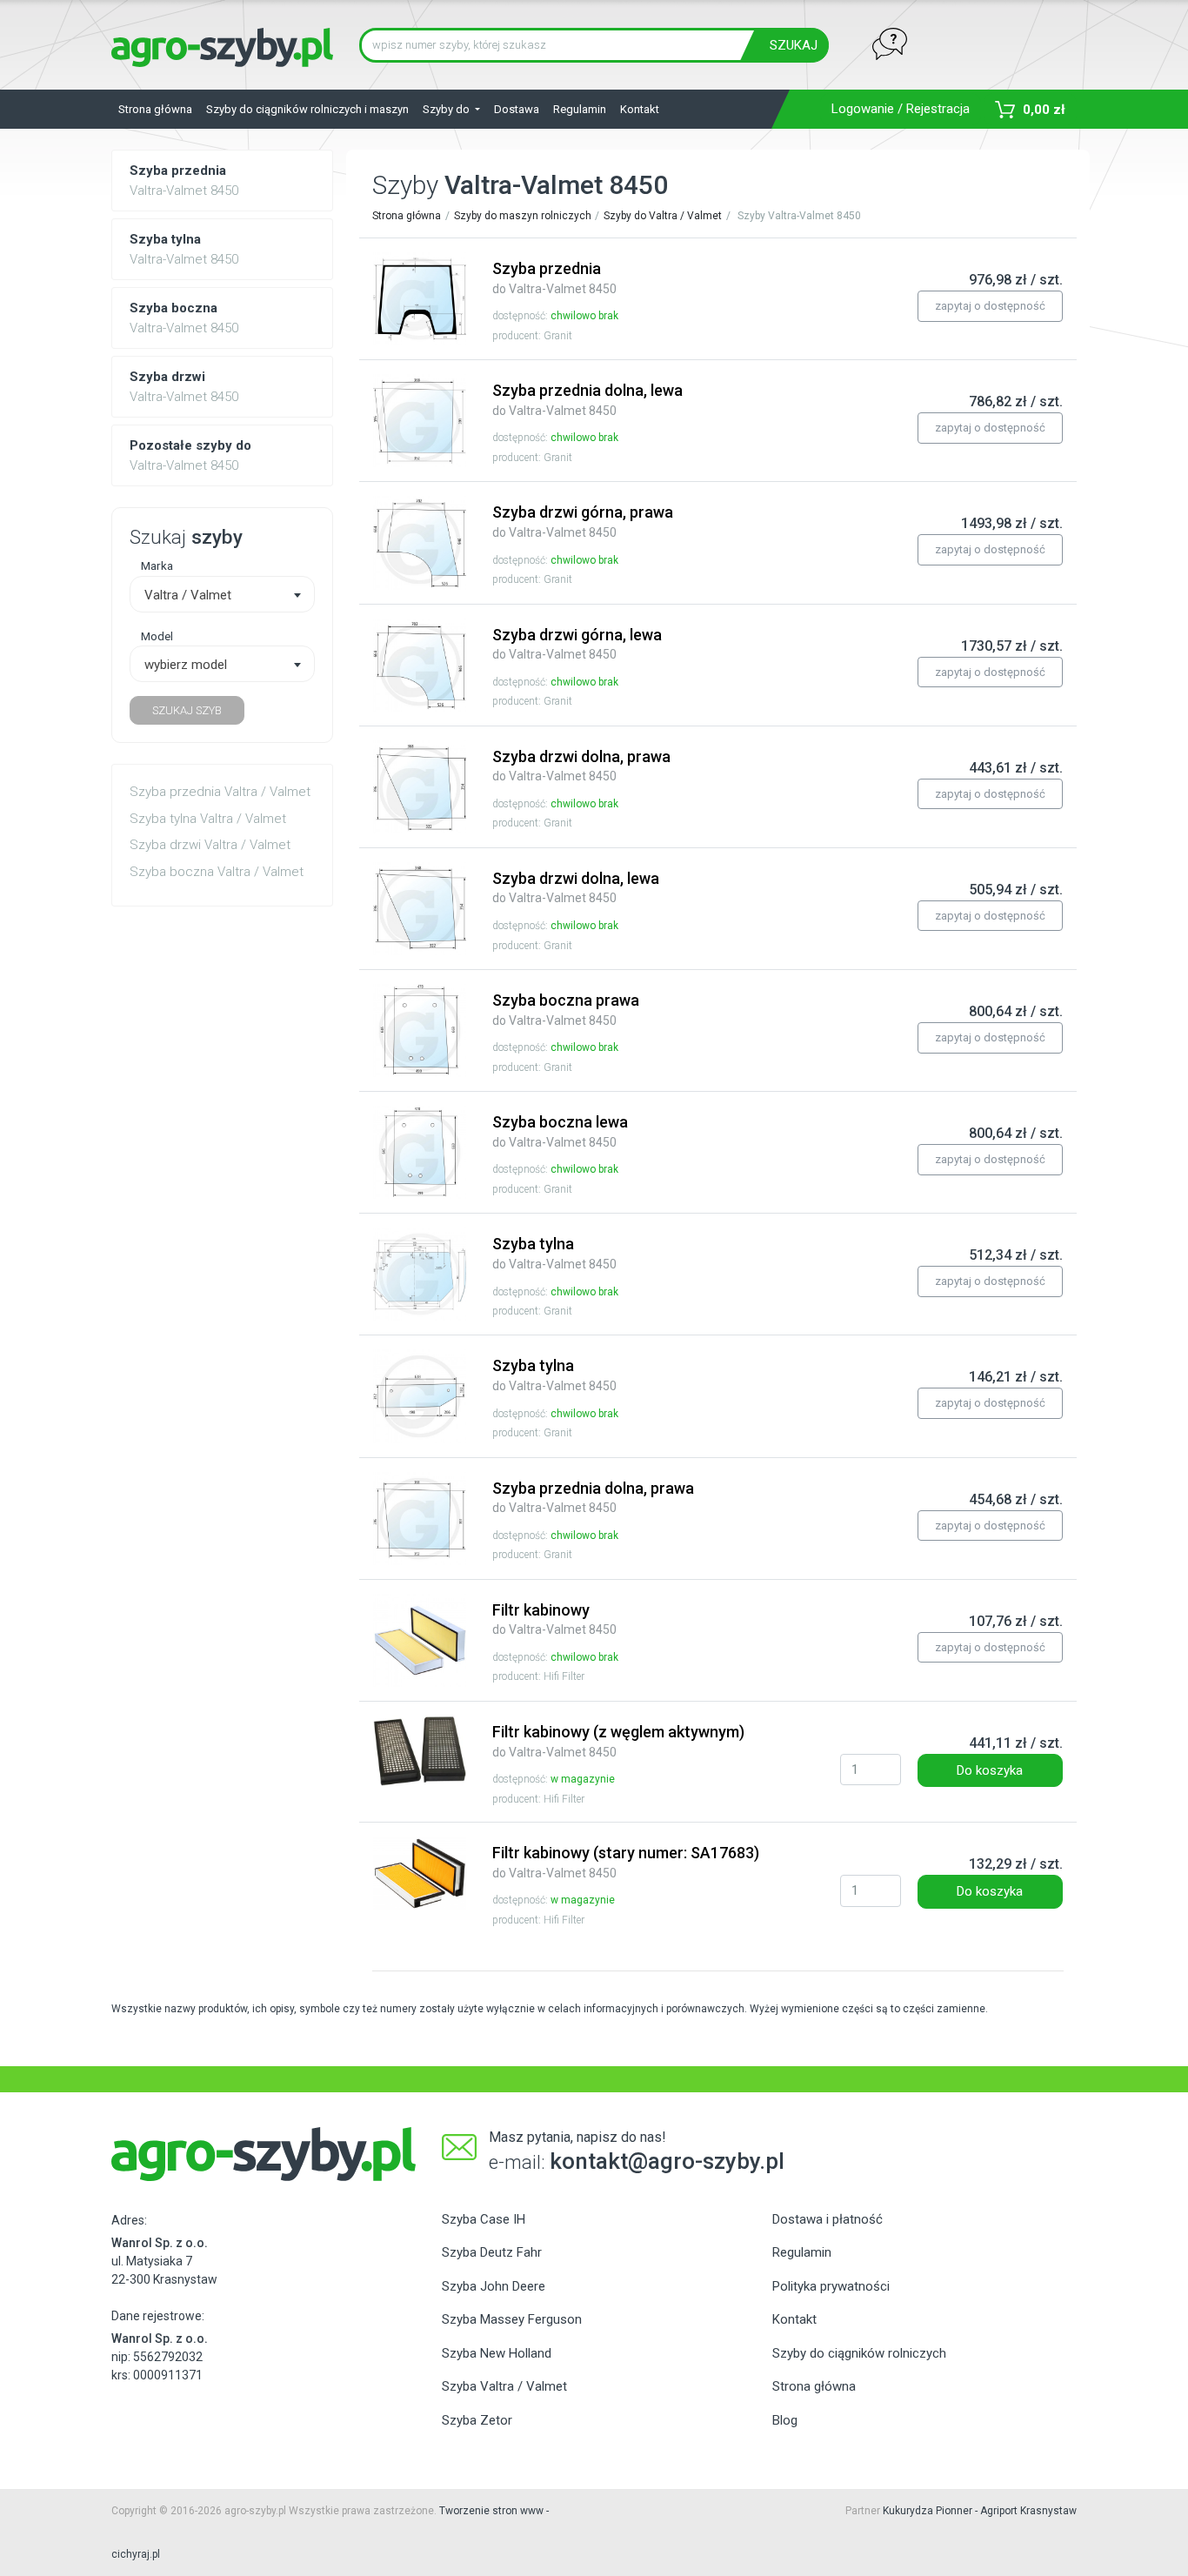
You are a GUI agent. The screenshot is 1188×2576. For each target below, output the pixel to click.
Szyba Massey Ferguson (512, 2319)
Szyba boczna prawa (566, 1009)
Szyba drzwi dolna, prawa (581, 766)
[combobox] (222, 594)
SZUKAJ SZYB (187, 710)
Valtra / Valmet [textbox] (188, 595)
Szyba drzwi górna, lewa (577, 644)
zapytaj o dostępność (990, 306)
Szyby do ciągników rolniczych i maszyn (307, 109)
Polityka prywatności (831, 2286)
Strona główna (155, 109)
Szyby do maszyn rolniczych (523, 216)
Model (157, 636)
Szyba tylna (554, 1253)
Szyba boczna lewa (560, 1131)
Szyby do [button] (447, 109)
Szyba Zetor (477, 2420)
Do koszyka (990, 1770)
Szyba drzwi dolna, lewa (576, 887)
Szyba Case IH (484, 2219)
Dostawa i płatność (828, 2219)
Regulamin (580, 109)
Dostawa (517, 109)
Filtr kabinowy (554, 1619)
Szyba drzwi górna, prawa (583, 521)
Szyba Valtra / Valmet (504, 2386)
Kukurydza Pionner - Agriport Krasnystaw (980, 2511)
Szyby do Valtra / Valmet (663, 216)
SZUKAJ (794, 45)
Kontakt (640, 109)
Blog (785, 2420)
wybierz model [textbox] (186, 665)
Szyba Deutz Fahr (492, 2252)
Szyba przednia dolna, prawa (593, 1497)
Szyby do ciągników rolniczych (859, 2353)
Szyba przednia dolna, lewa (587, 399)
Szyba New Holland (497, 2353)
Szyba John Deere (494, 2286)
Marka (157, 565)
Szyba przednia (554, 278)
